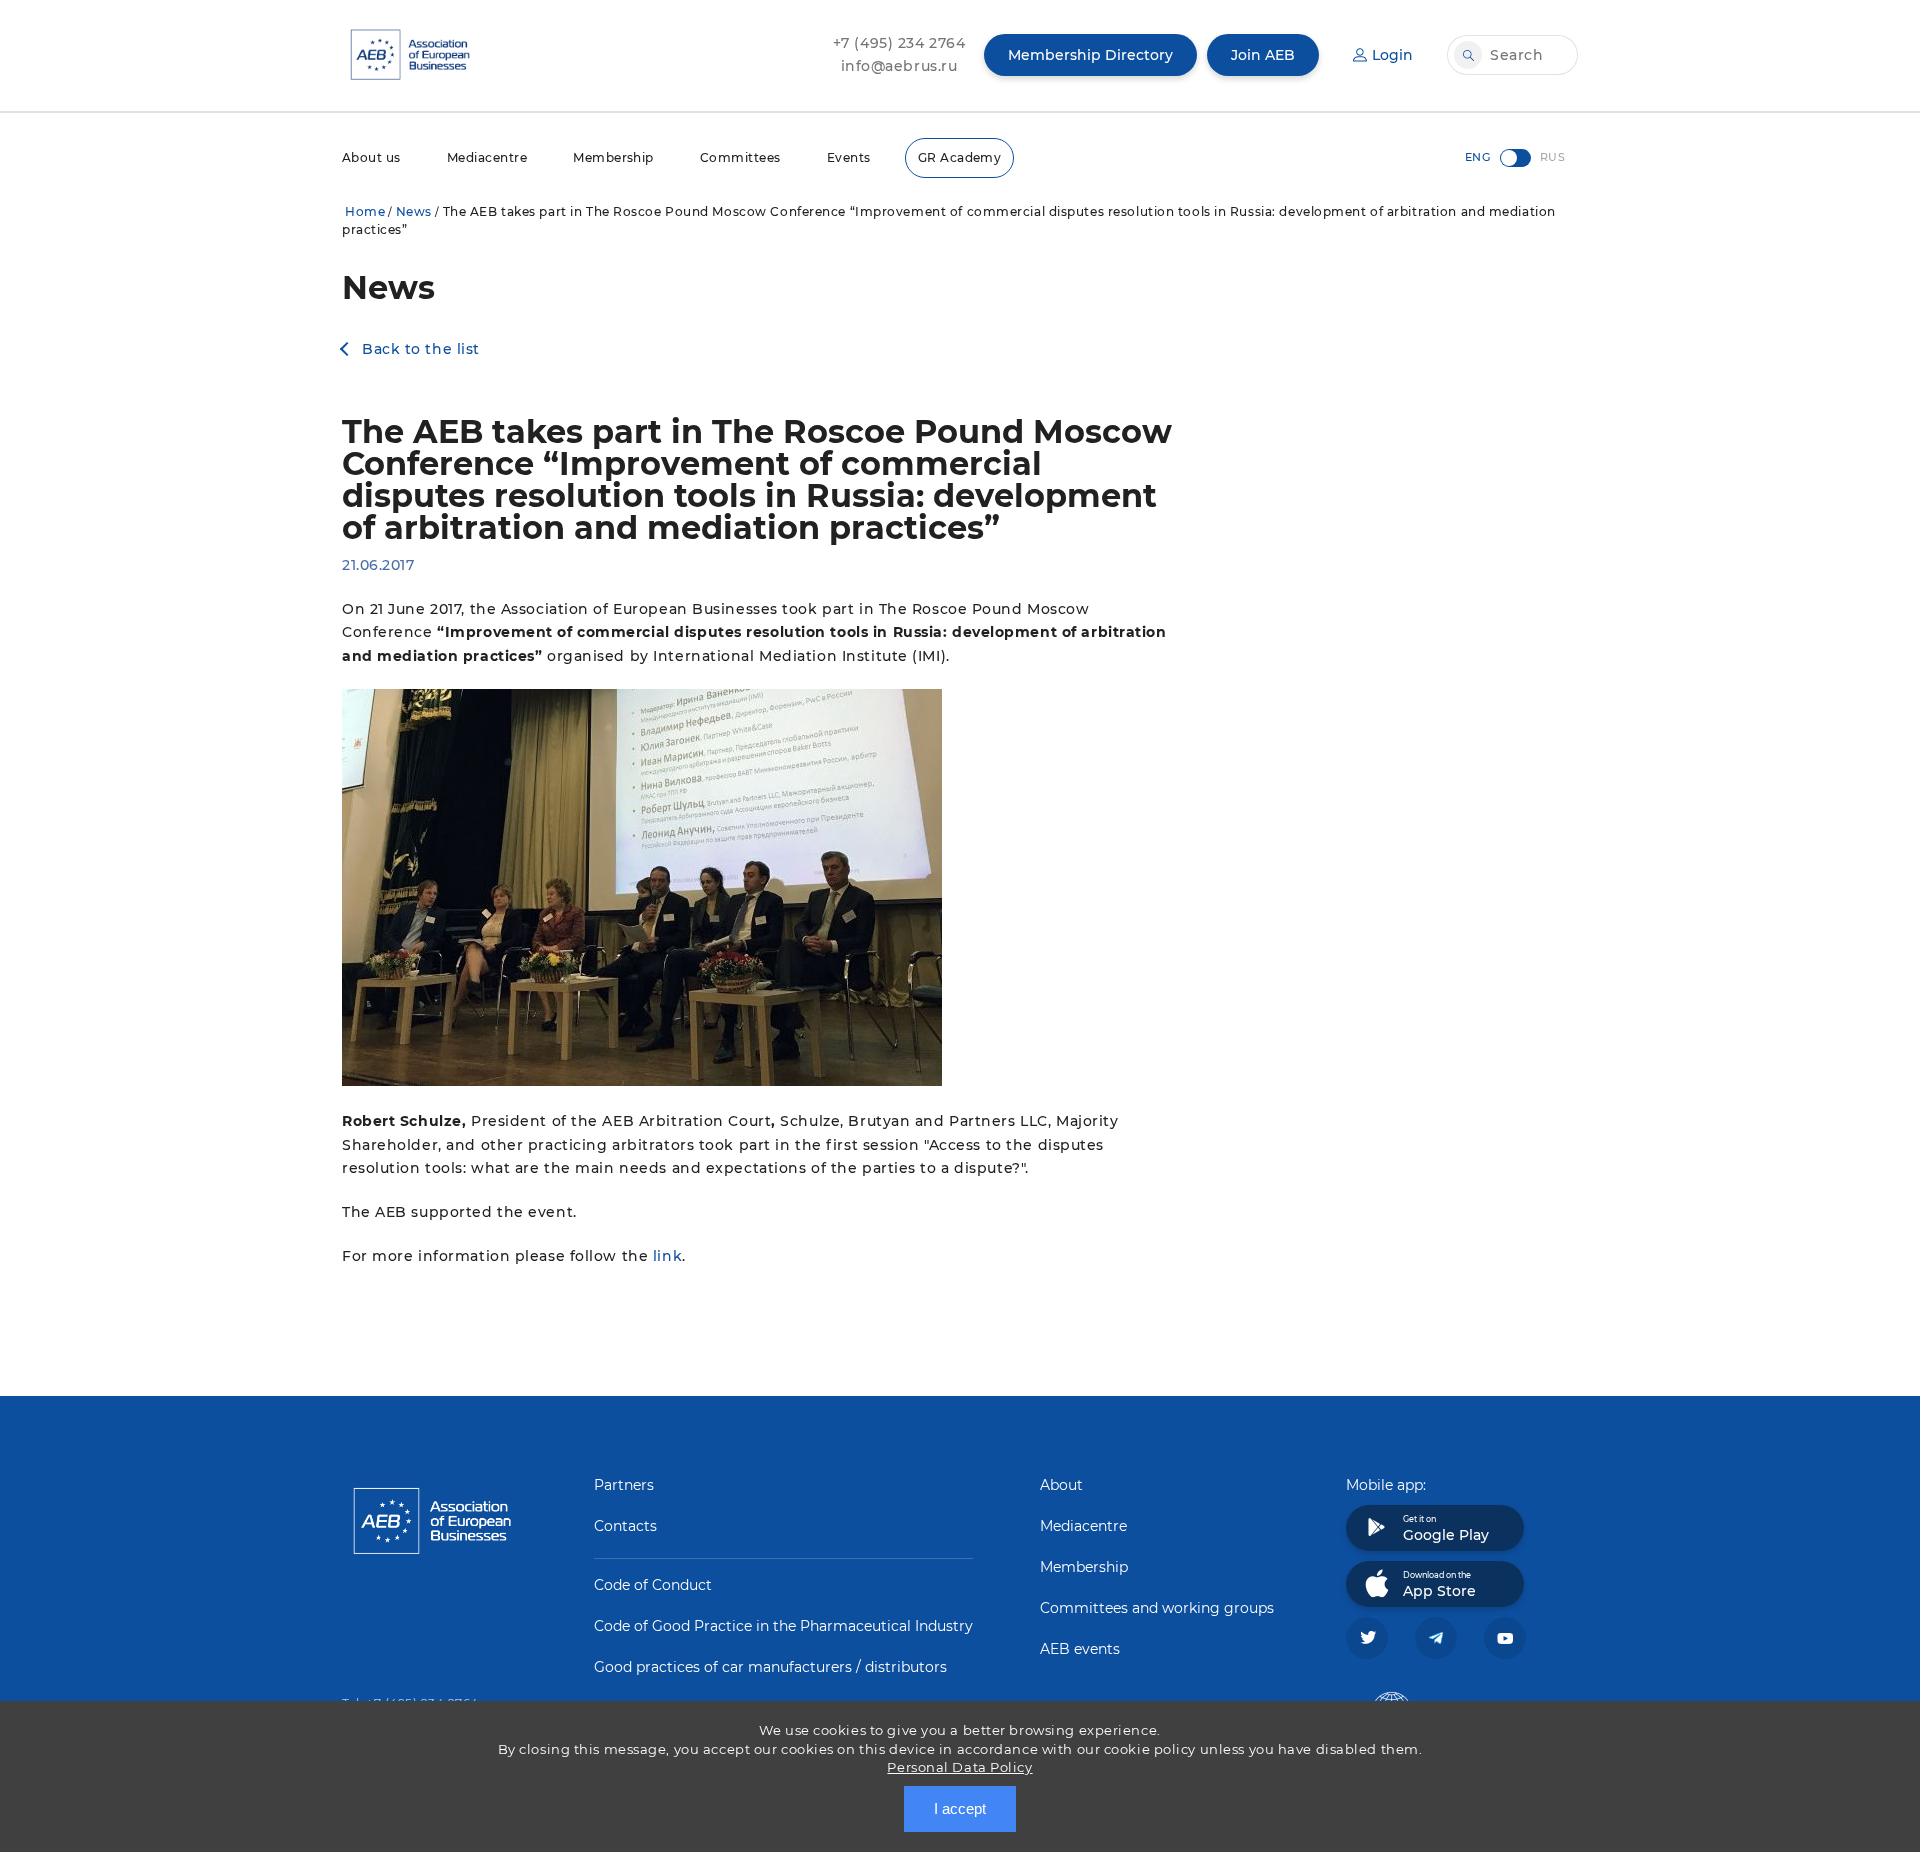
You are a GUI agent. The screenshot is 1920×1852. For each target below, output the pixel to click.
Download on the (1439, 1585)
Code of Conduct (653, 1585)
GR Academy (960, 157)
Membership (613, 157)
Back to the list (421, 349)
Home (365, 211)
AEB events (1080, 1649)
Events (849, 157)
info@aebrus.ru (899, 66)
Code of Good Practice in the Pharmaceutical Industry (783, 1626)
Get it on (1446, 1529)
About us (371, 157)
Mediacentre (487, 157)
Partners (624, 1485)
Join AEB (1263, 55)
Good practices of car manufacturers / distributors (770, 1667)
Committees (740, 157)
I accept (960, 1808)
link (667, 1256)
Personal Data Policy (959, 1767)
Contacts (625, 1526)
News (414, 211)
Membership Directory (1090, 55)
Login (1392, 55)
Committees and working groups (1157, 1608)
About (1061, 1485)
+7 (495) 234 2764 (899, 43)
